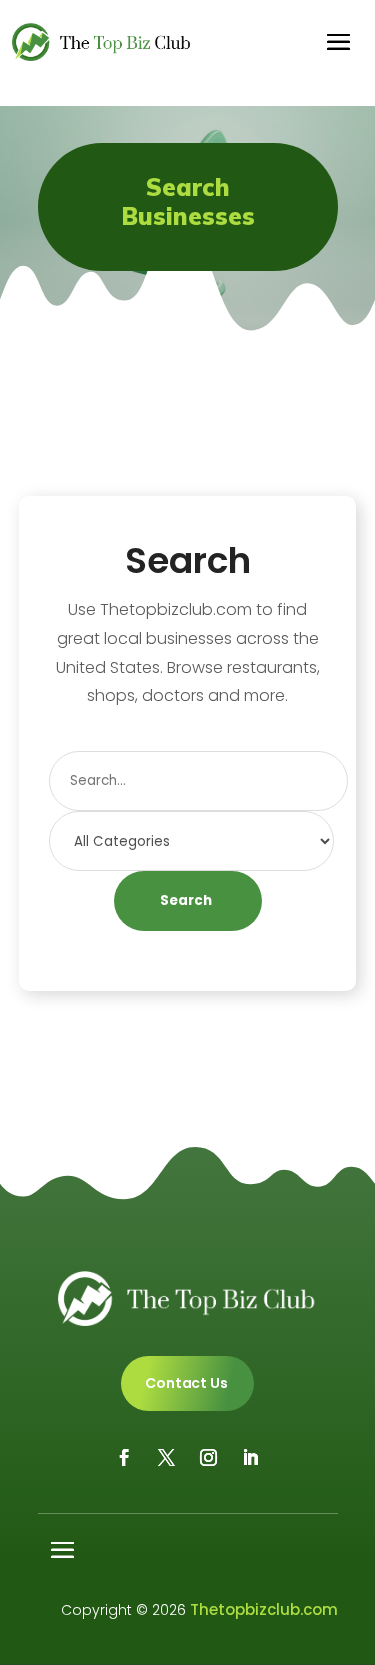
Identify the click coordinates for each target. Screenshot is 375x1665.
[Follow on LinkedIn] (251, 1458)
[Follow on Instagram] (209, 1458)
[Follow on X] (167, 1458)
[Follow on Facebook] (125, 1458)
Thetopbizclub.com (264, 1609)
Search (186, 900)
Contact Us (186, 1383)
